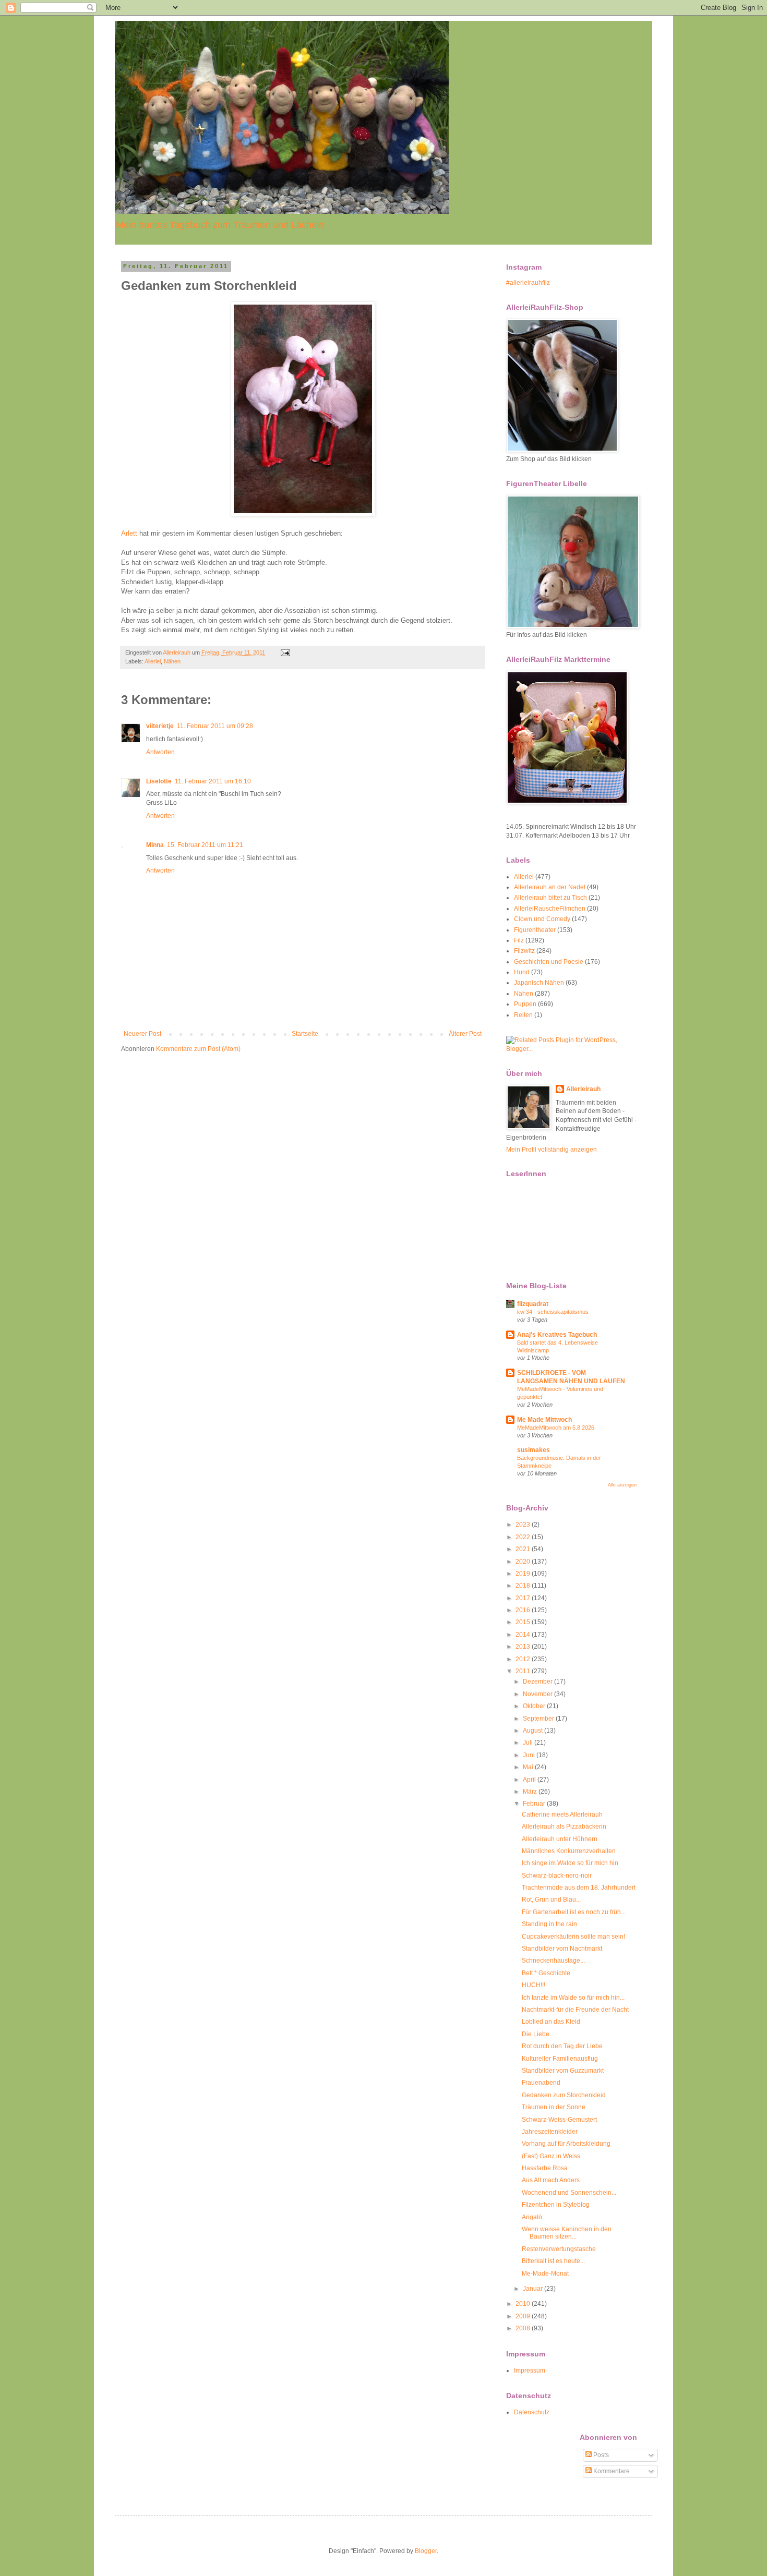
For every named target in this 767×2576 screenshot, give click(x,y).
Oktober (535, 1706)
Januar (534, 2289)
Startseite (305, 1034)
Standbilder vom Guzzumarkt (563, 2071)
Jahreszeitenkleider (550, 2132)
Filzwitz (524, 951)
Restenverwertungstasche (559, 2249)
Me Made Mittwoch (544, 1420)
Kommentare (611, 2471)
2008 (524, 2328)
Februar (535, 1804)
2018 (524, 1586)
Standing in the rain (549, 1924)
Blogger (426, 2551)
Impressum (530, 2371)
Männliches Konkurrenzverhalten (569, 1851)
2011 (524, 1671)
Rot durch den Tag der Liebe (562, 2046)
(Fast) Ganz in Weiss (551, 2156)
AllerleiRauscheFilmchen (550, 909)
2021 (524, 1549)
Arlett (129, 533)
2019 (524, 1574)
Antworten (160, 752)
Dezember (538, 1682)
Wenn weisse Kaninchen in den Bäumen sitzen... (567, 2233)
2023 (524, 1525)
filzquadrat (533, 1304)
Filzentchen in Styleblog (556, 2205)
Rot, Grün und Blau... (551, 1900)
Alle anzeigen (622, 1485)
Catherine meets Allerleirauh (562, 1815)
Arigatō (532, 2217)
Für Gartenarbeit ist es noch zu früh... (574, 1912)
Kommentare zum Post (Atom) (198, 1049)
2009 (524, 2316)
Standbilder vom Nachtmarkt (562, 1949)
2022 (524, 1537)
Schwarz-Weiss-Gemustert (559, 2120)
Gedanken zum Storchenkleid (564, 2095)
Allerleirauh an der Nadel (550, 887)
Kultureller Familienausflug (560, 2059)
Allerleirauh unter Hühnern (560, 1839)
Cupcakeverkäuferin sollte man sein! (573, 1937)
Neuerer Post (142, 1034)
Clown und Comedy (542, 919)
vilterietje (160, 726)
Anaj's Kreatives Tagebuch (557, 1335)
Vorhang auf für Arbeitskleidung (566, 2144)
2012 (524, 1659)
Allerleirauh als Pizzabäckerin (564, 1827)
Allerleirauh (583, 1089)
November (538, 1694)
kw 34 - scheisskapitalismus (553, 1312)
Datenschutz (532, 2412)
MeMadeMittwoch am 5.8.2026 (556, 1428)
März (531, 1792)
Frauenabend (541, 2083)
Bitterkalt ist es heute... (553, 2261)
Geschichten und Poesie (549, 962)
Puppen (525, 1004)
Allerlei (153, 661)
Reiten (523, 1015)
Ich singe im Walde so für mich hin (570, 1863)
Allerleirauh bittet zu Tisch (550, 898)
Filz (519, 940)
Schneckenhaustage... (553, 1961)
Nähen (172, 661)
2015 (524, 1622)
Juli (529, 1743)
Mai (529, 1767)
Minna (155, 845)
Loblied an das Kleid (551, 2022)
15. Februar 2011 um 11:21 (205, 845)
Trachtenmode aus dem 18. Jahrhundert (579, 1888)
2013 (524, 1647)
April (530, 1780)
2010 (524, 2304)
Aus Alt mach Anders (551, 2180)
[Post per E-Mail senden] (285, 652)
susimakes (534, 1450)
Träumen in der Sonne (554, 2107)
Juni (530, 1755)
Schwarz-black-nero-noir (557, 1876)
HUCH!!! (534, 1985)
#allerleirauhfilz (528, 283)
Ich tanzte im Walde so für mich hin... (573, 1998)
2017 (524, 1598)
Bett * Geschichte (546, 1973)
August (534, 1731)
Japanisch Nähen (539, 983)
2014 (524, 1635)
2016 (524, 1610)
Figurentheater (535, 930)
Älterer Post (465, 1034)
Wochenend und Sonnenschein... (569, 2193)
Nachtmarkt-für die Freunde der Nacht (575, 2010)
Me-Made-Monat (545, 2273)
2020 (524, 1562)
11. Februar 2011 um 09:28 (215, 726)
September (539, 1719)
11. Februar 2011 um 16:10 (213, 781)
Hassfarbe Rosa (545, 2168)
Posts (600, 2455)
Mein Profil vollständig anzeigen (552, 1150)
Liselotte (159, 781)
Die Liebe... (538, 2034)
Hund (522, 972)
